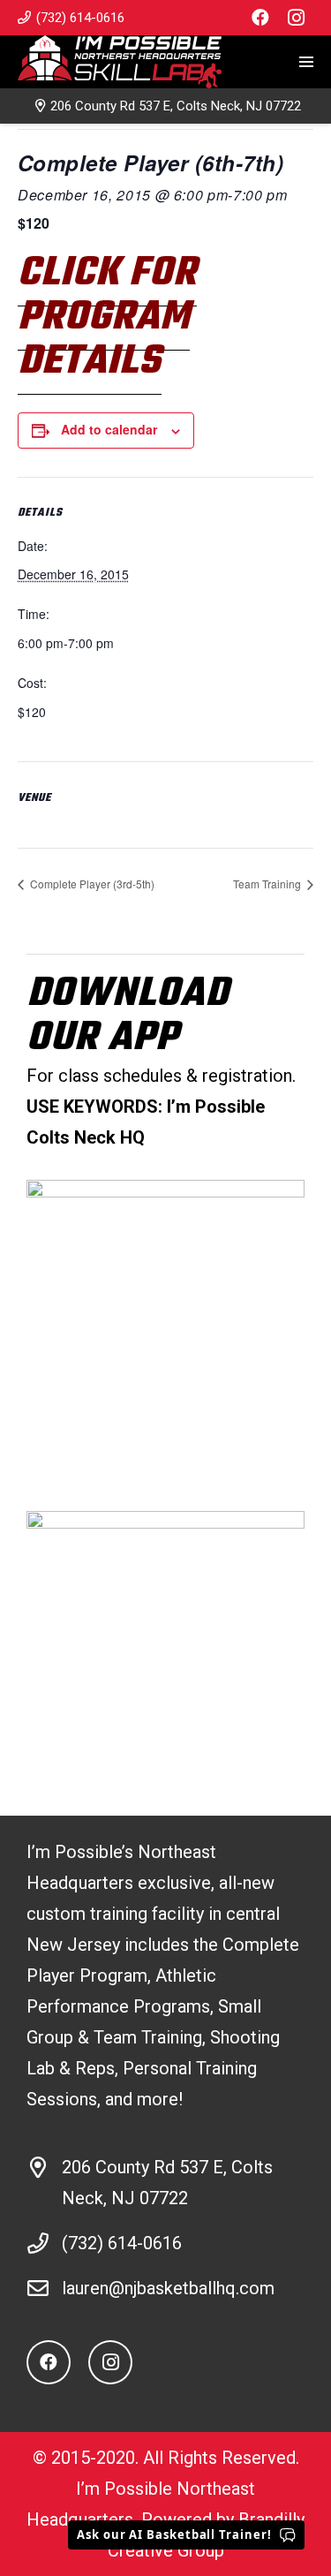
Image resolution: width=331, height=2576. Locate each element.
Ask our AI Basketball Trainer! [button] (174, 2534)
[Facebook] (260, 18)
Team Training (268, 884)
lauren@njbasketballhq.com (168, 2288)
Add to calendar (109, 429)
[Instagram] (296, 18)
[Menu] (306, 62)
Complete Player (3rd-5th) (91, 884)
